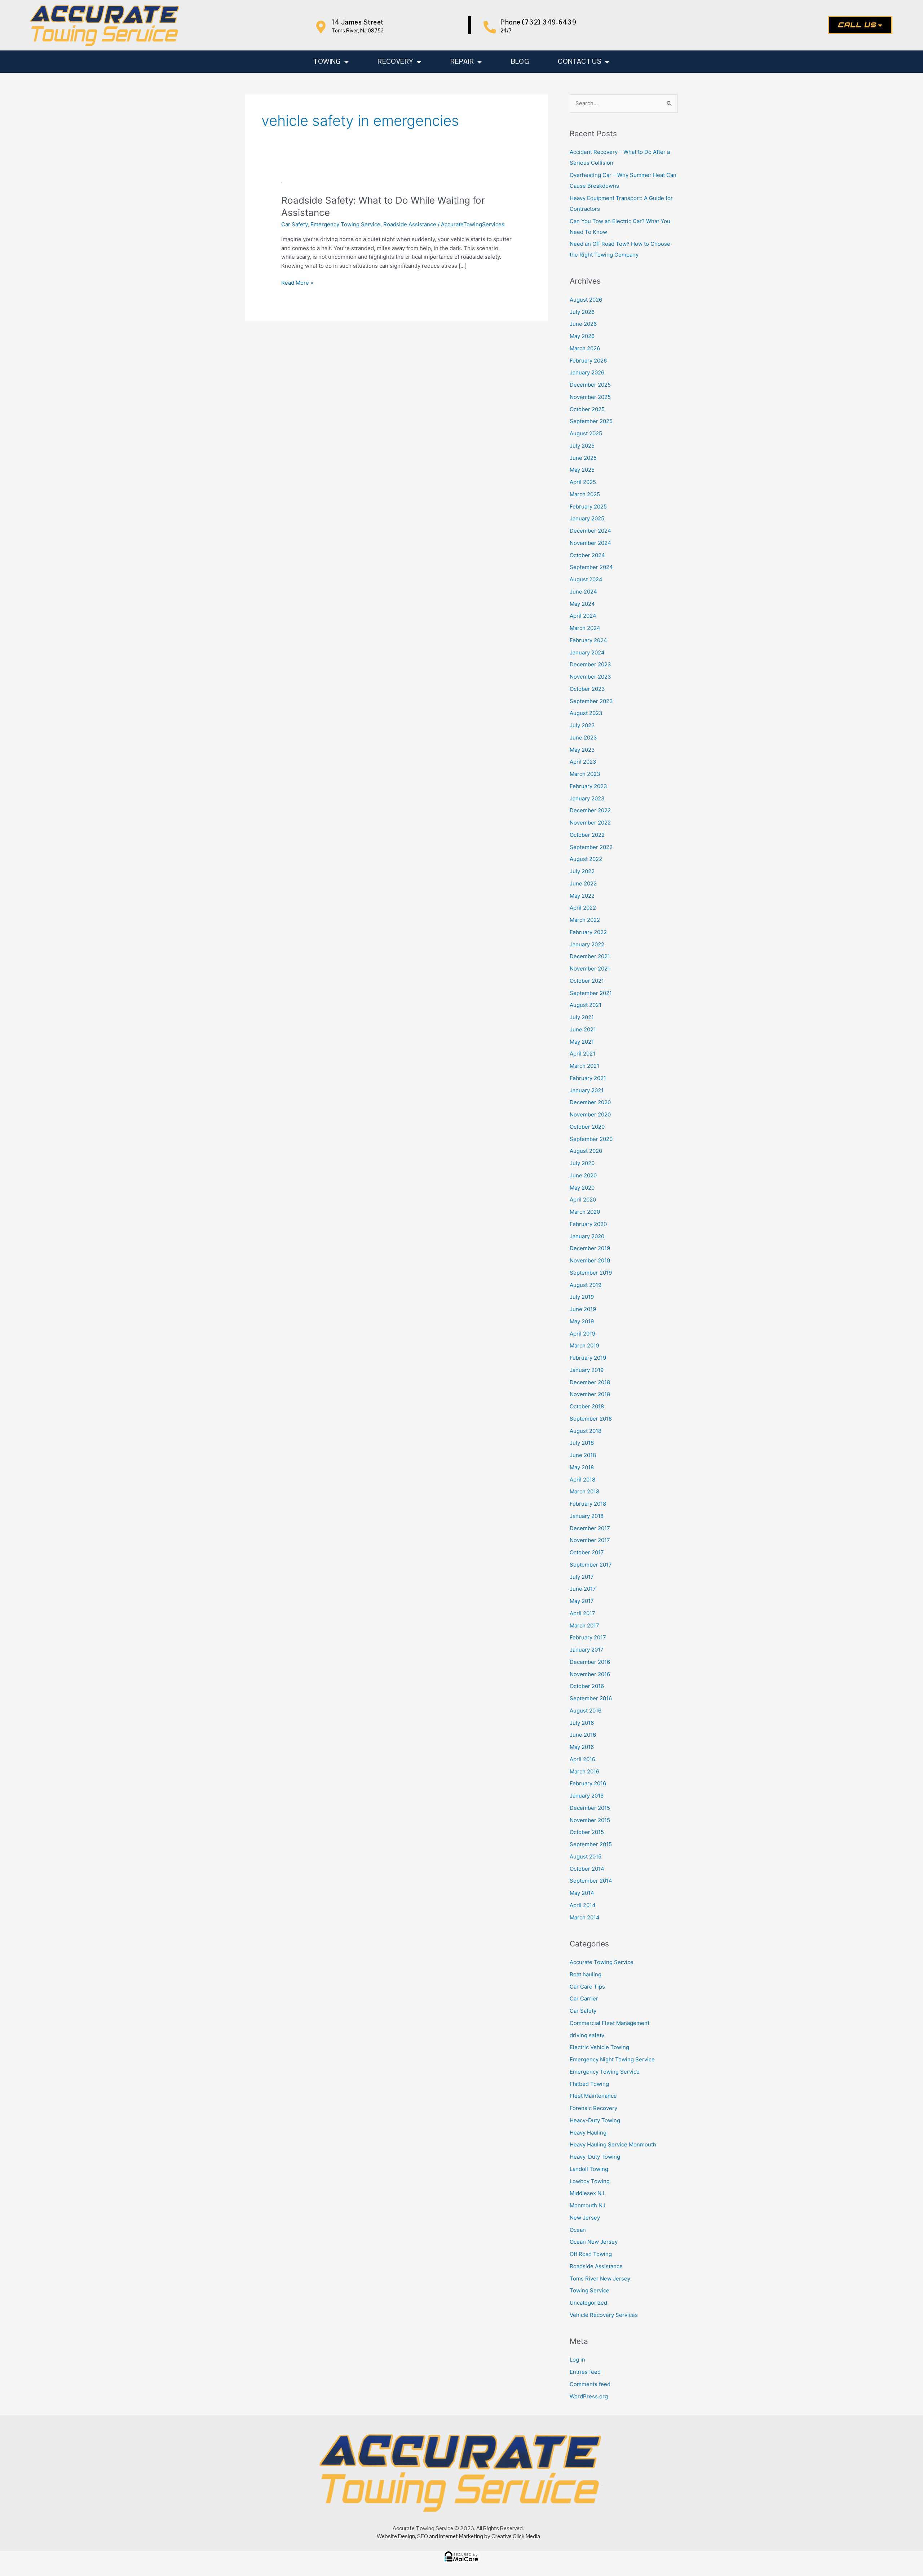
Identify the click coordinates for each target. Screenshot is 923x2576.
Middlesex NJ (587, 2193)
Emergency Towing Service (345, 224)
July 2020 (582, 1163)
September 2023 (591, 701)
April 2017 (582, 1613)
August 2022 (586, 859)
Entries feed (585, 2372)
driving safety (587, 2035)
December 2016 (590, 1662)
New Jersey (585, 2218)
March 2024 (585, 628)
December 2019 (590, 1248)
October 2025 (587, 409)
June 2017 (583, 1589)
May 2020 (582, 1188)
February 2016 (588, 1783)
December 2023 (590, 664)
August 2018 (586, 1431)
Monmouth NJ (588, 2205)
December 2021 (590, 956)
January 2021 (587, 1090)
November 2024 (590, 543)
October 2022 (587, 835)
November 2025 (590, 397)
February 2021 (588, 1078)
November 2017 (590, 1540)
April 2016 (582, 1759)
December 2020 (590, 1102)
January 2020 (587, 1236)
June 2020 (583, 1175)
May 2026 (582, 336)
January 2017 (587, 1650)
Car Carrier (584, 1998)
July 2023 (582, 725)
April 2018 (582, 1480)
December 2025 (590, 385)
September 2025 (591, 421)
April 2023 (583, 762)
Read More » (297, 282)
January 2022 (587, 944)
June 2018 (583, 1455)
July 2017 (582, 1577)
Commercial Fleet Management (610, 2023)
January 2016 (587, 1796)
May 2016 (582, 1747)
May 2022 (582, 896)
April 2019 (582, 1334)
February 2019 (588, 1358)
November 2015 (590, 1820)
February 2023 (588, 786)
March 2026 (585, 348)
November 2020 (590, 1114)
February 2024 (588, 640)
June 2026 (583, 324)
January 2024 (587, 652)
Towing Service (589, 2290)
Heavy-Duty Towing (595, 2157)
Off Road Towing (591, 2254)
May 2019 (582, 1321)
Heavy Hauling (588, 2133)
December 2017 (590, 1528)
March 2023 (585, 774)
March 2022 (585, 920)
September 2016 (591, 1698)
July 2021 (582, 1017)
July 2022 (582, 871)
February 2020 (588, 1224)
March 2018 (584, 1491)
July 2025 (582, 446)
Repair (462, 61)
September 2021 (591, 993)
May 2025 (582, 470)
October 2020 (587, 1127)
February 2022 (588, 932)
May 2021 (582, 1042)
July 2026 (582, 312)
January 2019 (587, 1370)
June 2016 (583, 1735)
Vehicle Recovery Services (604, 2315)
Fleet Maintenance (593, 2096)
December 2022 (590, 810)
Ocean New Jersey (594, 2242)
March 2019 (584, 1345)
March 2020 (585, 1212)
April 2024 (583, 616)
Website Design (396, 2536)
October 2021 (587, 981)
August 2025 (586, 433)
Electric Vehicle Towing (599, 2047)
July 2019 (582, 1297)
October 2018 (587, 1406)
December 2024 (590, 531)
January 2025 (587, 518)
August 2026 (586, 300)
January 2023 (587, 798)
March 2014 (585, 1917)
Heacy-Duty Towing (595, 2120)
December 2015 (590, 1808)
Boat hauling (586, 1974)
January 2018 (587, 1516)
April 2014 (583, 1905)
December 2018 (590, 1382)
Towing (327, 61)
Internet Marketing (461, 2536)
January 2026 (587, 372)
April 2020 (583, 1200)
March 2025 (585, 494)
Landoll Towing (589, 2169)
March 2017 (584, 1625)
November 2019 (590, 1260)
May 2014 (582, 1893)
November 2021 (590, 969)
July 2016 (582, 1723)
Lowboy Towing (590, 2181)
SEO (423, 2536)
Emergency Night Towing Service (612, 2059)
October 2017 (587, 1552)
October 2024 (587, 555)
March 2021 (584, 1066)
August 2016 (586, 1711)
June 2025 (583, 458)
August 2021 (586, 1005)
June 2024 (583, 592)
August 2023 (586, 713)
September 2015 (591, 1844)
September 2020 (591, 1139)
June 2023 (583, 738)
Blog (520, 61)
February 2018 (588, 1504)
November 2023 (590, 677)
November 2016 (590, 1674)
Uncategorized (588, 2303)
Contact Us (580, 61)
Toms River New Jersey (600, 2279)
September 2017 (591, 1565)
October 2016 (587, 1686)
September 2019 (591, 1273)
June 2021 (583, 1029)
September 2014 (591, 1881)
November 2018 (590, 1394)
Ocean (578, 2230)
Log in (577, 2360)
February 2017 (588, 1637)
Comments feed (590, 2384)
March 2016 (584, 1771)
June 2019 (583, 1309)
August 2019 (586, 1285)
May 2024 (582, 604)
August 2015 (586, 1857)
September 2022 (591, 847)
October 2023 (587, 689)
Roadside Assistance (410, 224)
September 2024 (591, 567)
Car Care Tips (587, 1987)
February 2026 (588, 361)
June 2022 (583, 883)
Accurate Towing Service (602, 1962)
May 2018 (582, 1467)
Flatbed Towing (589, 2084)
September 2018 (591, 1419)
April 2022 (583, 908)
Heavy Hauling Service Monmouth (613, 2144)
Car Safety (294, 224)
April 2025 (583, 482)
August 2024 (586, 579)
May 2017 (582, 1601)
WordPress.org (589, 2396)
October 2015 (587, 1832)
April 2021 (582, 1054)
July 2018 (582, 1443)
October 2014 (587, 1869)
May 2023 (582, 750)
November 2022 (590, 823)
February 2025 (588, 507)
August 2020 (586, 1151)
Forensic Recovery (593, 2108)
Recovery (395, 61)
